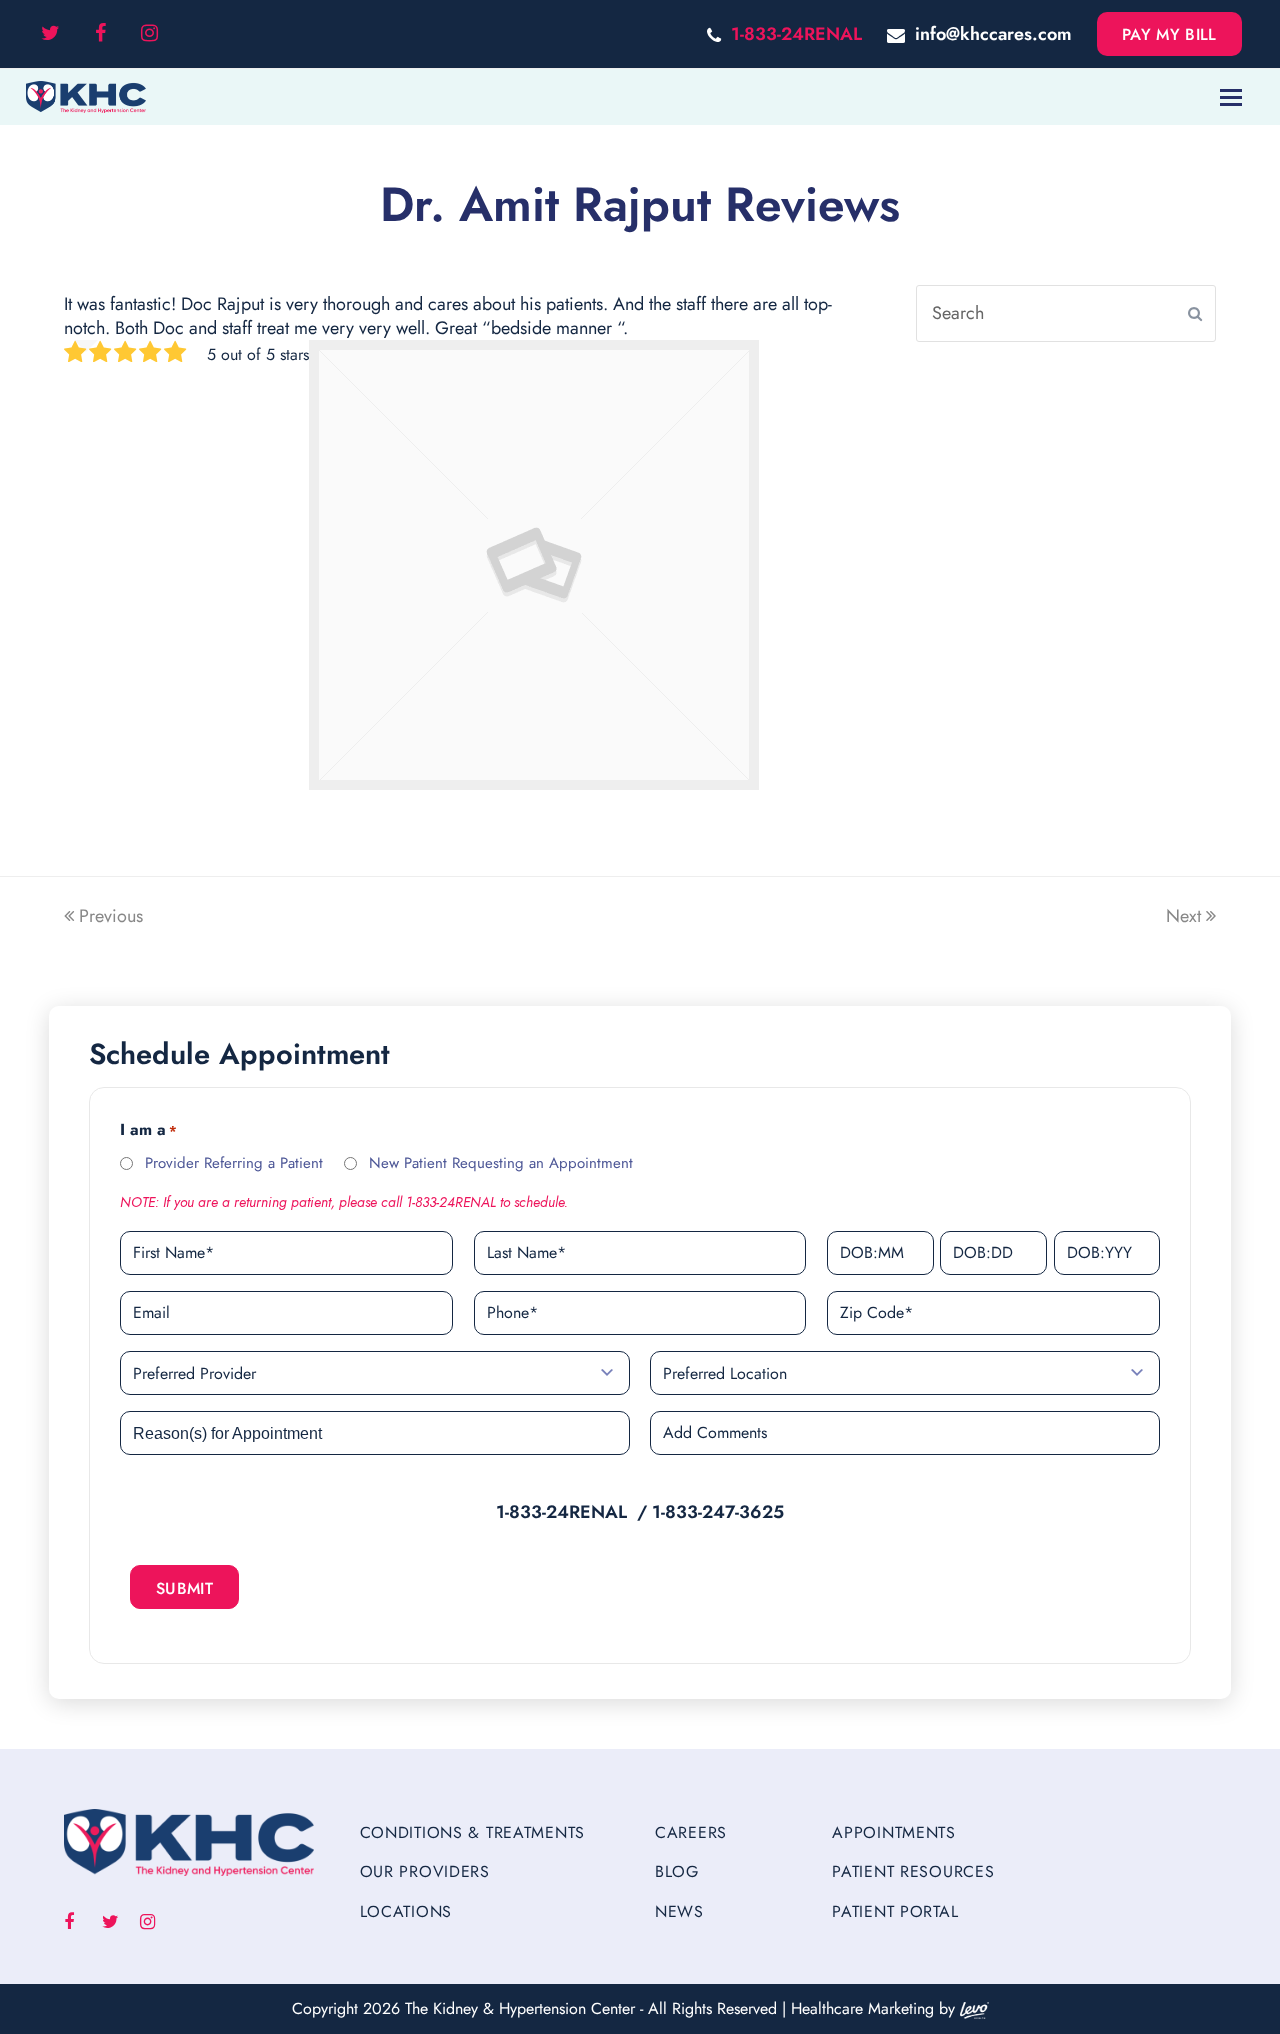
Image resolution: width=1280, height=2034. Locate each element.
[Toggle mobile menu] (1231, 97)
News (679, 1911)
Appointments (894, 1832)
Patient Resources (913, 1871)
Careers (691, 1832)
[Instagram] (149, 34)
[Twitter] (50, 34)
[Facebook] (100, 34)
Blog (677, 1871)
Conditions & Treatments (473, 1832)
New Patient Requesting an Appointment (501, 1163)
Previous (111, 916)
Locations (406, 1911)
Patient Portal (895, 1911)
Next (1183, 916)
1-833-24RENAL (796, 34)
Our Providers (425, 1871)
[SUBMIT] (1195, 314)
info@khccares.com (993, 34)
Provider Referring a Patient (234, 1163)
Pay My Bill (1169, 34)
